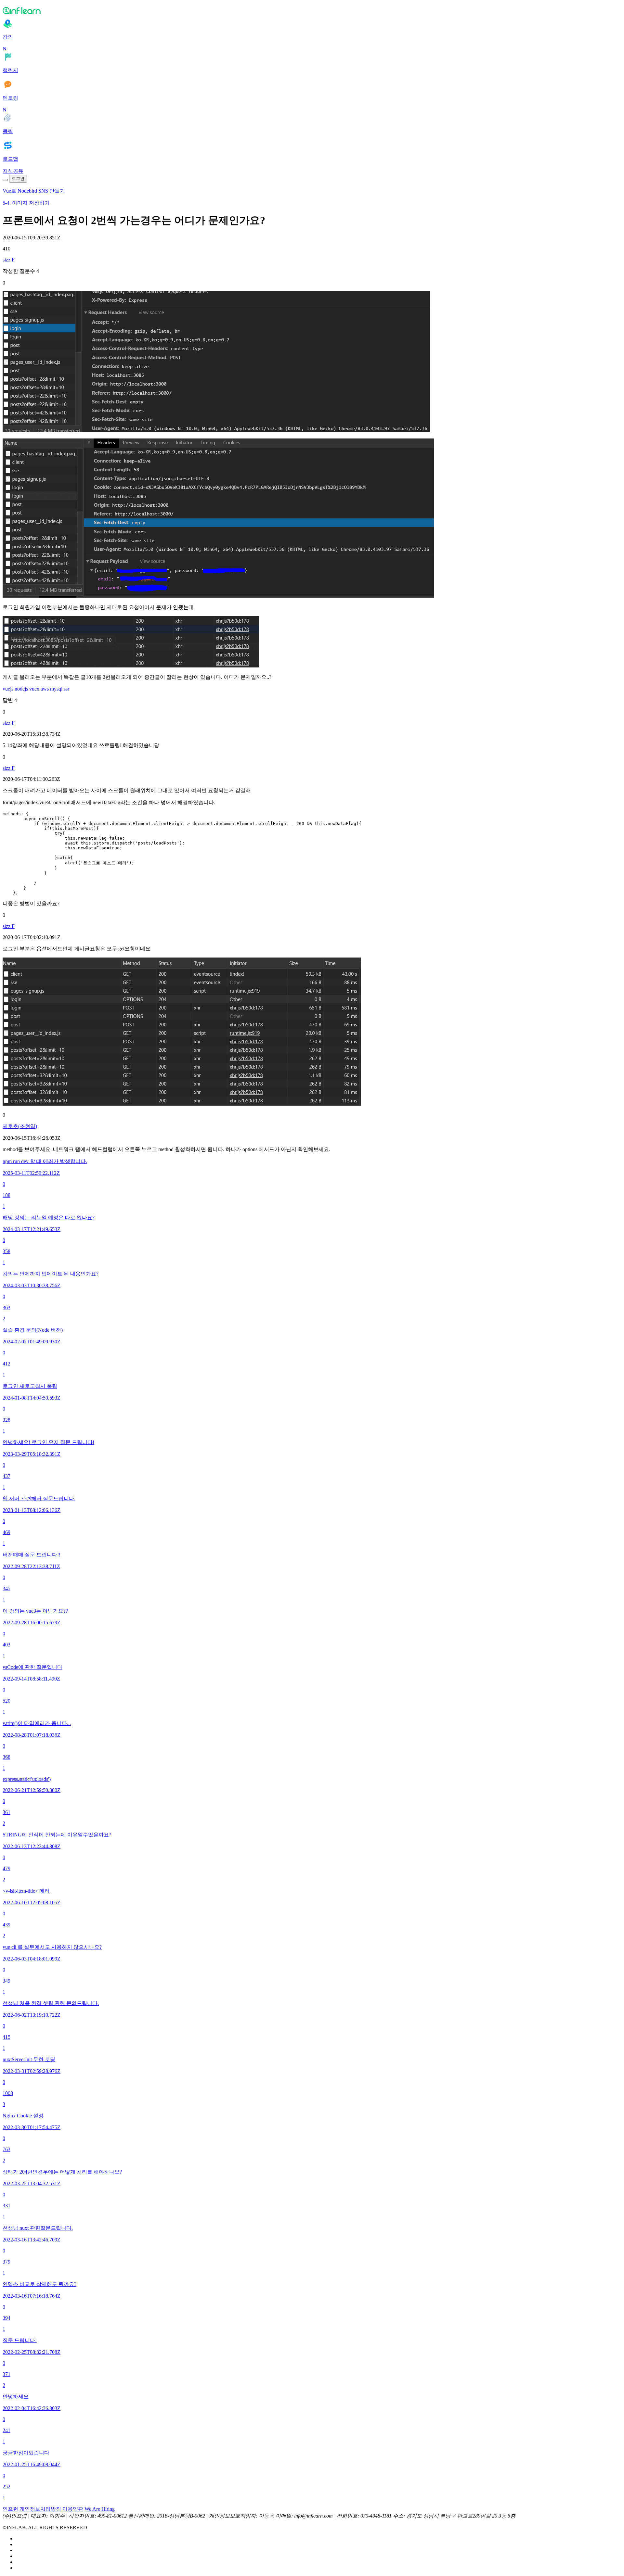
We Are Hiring (100, 2509)
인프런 (10, 2509)
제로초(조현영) (20, 1126)
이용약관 (73, 2509)
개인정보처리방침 (40, 2509)
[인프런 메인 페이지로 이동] (312, 10)
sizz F (9, 260)
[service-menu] (5, 180)
